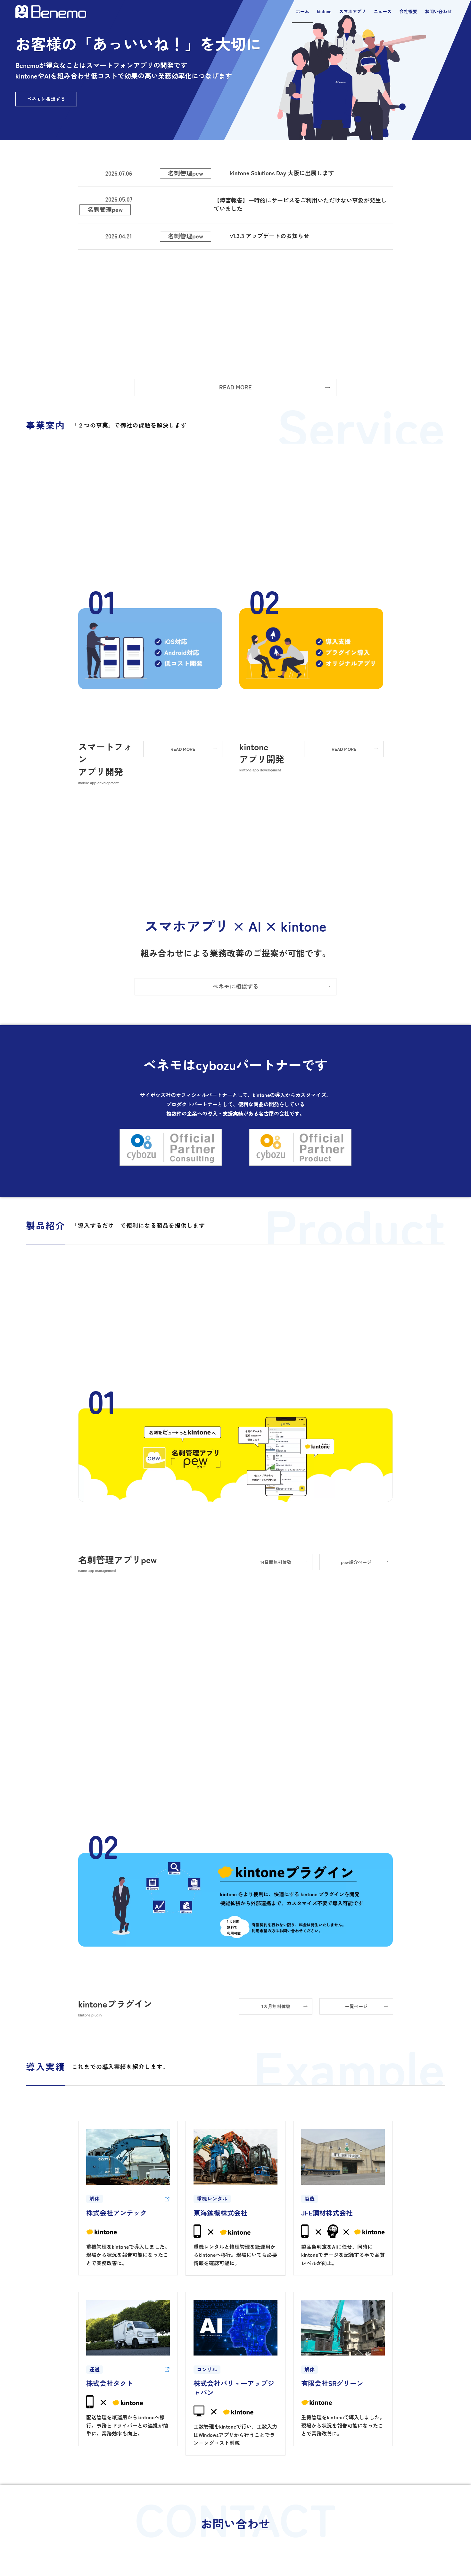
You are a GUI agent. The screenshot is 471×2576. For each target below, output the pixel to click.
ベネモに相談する (46, 99)
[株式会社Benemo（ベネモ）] (51, 12)
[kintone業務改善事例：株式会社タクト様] (167, 2370)
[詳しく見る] (167, 2199)
